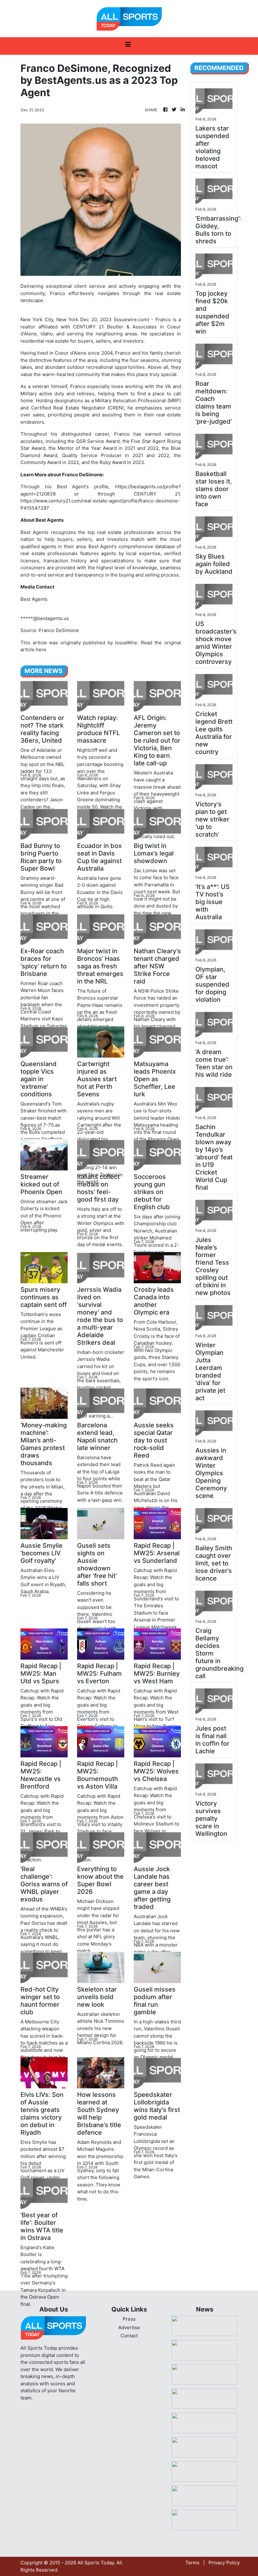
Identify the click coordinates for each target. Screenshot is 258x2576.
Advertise (129, 2327)
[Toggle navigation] (128, 46)
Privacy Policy (224, 2563)
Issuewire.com (131, 319)
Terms (192, 2563)
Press (129, 2319)
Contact (129, 2336)
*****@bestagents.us (45, 618)
